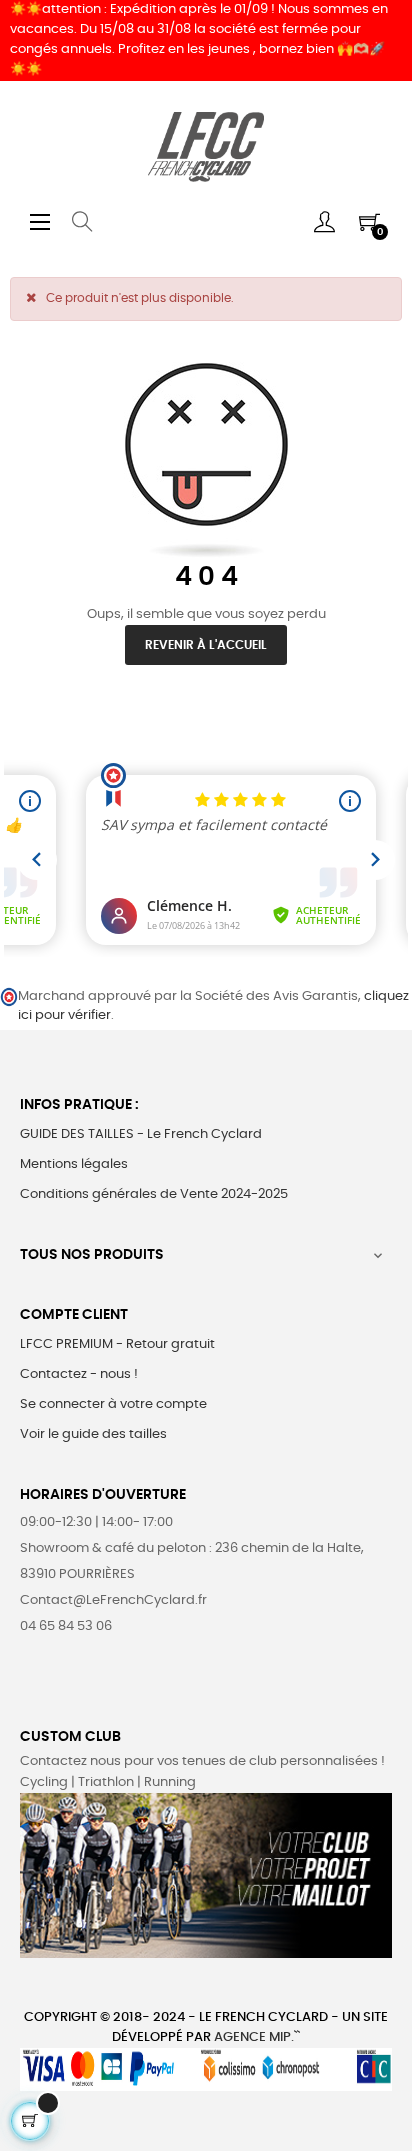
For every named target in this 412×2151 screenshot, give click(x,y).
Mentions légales (74, 1164)
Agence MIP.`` (257, 2037)
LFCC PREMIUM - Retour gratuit (117, 1344)
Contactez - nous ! (79, 1374)
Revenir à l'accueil (206, 645)
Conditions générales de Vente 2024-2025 (154, 1194)
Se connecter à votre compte (113, 1404)
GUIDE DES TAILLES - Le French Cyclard (141, 1134)
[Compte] (324, 222)
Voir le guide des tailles (93, 1434)
